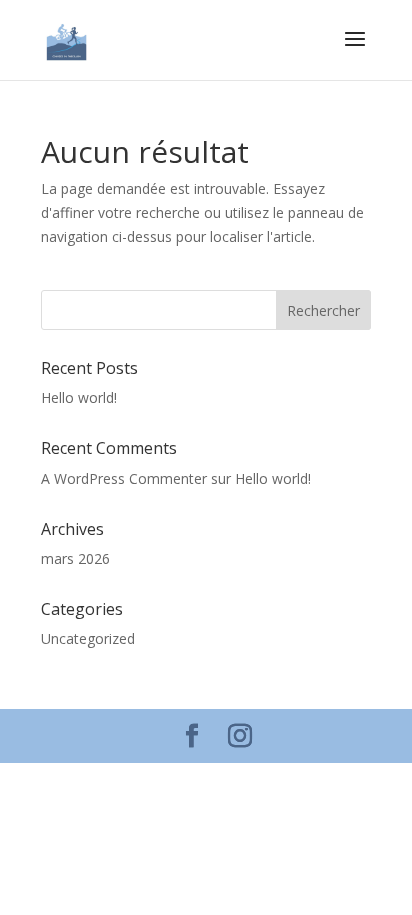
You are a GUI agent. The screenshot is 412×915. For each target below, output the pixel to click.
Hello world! (79, 397)
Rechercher (323, 310)
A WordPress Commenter (124, 478)
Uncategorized (88, 638)
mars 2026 (75, 558)
